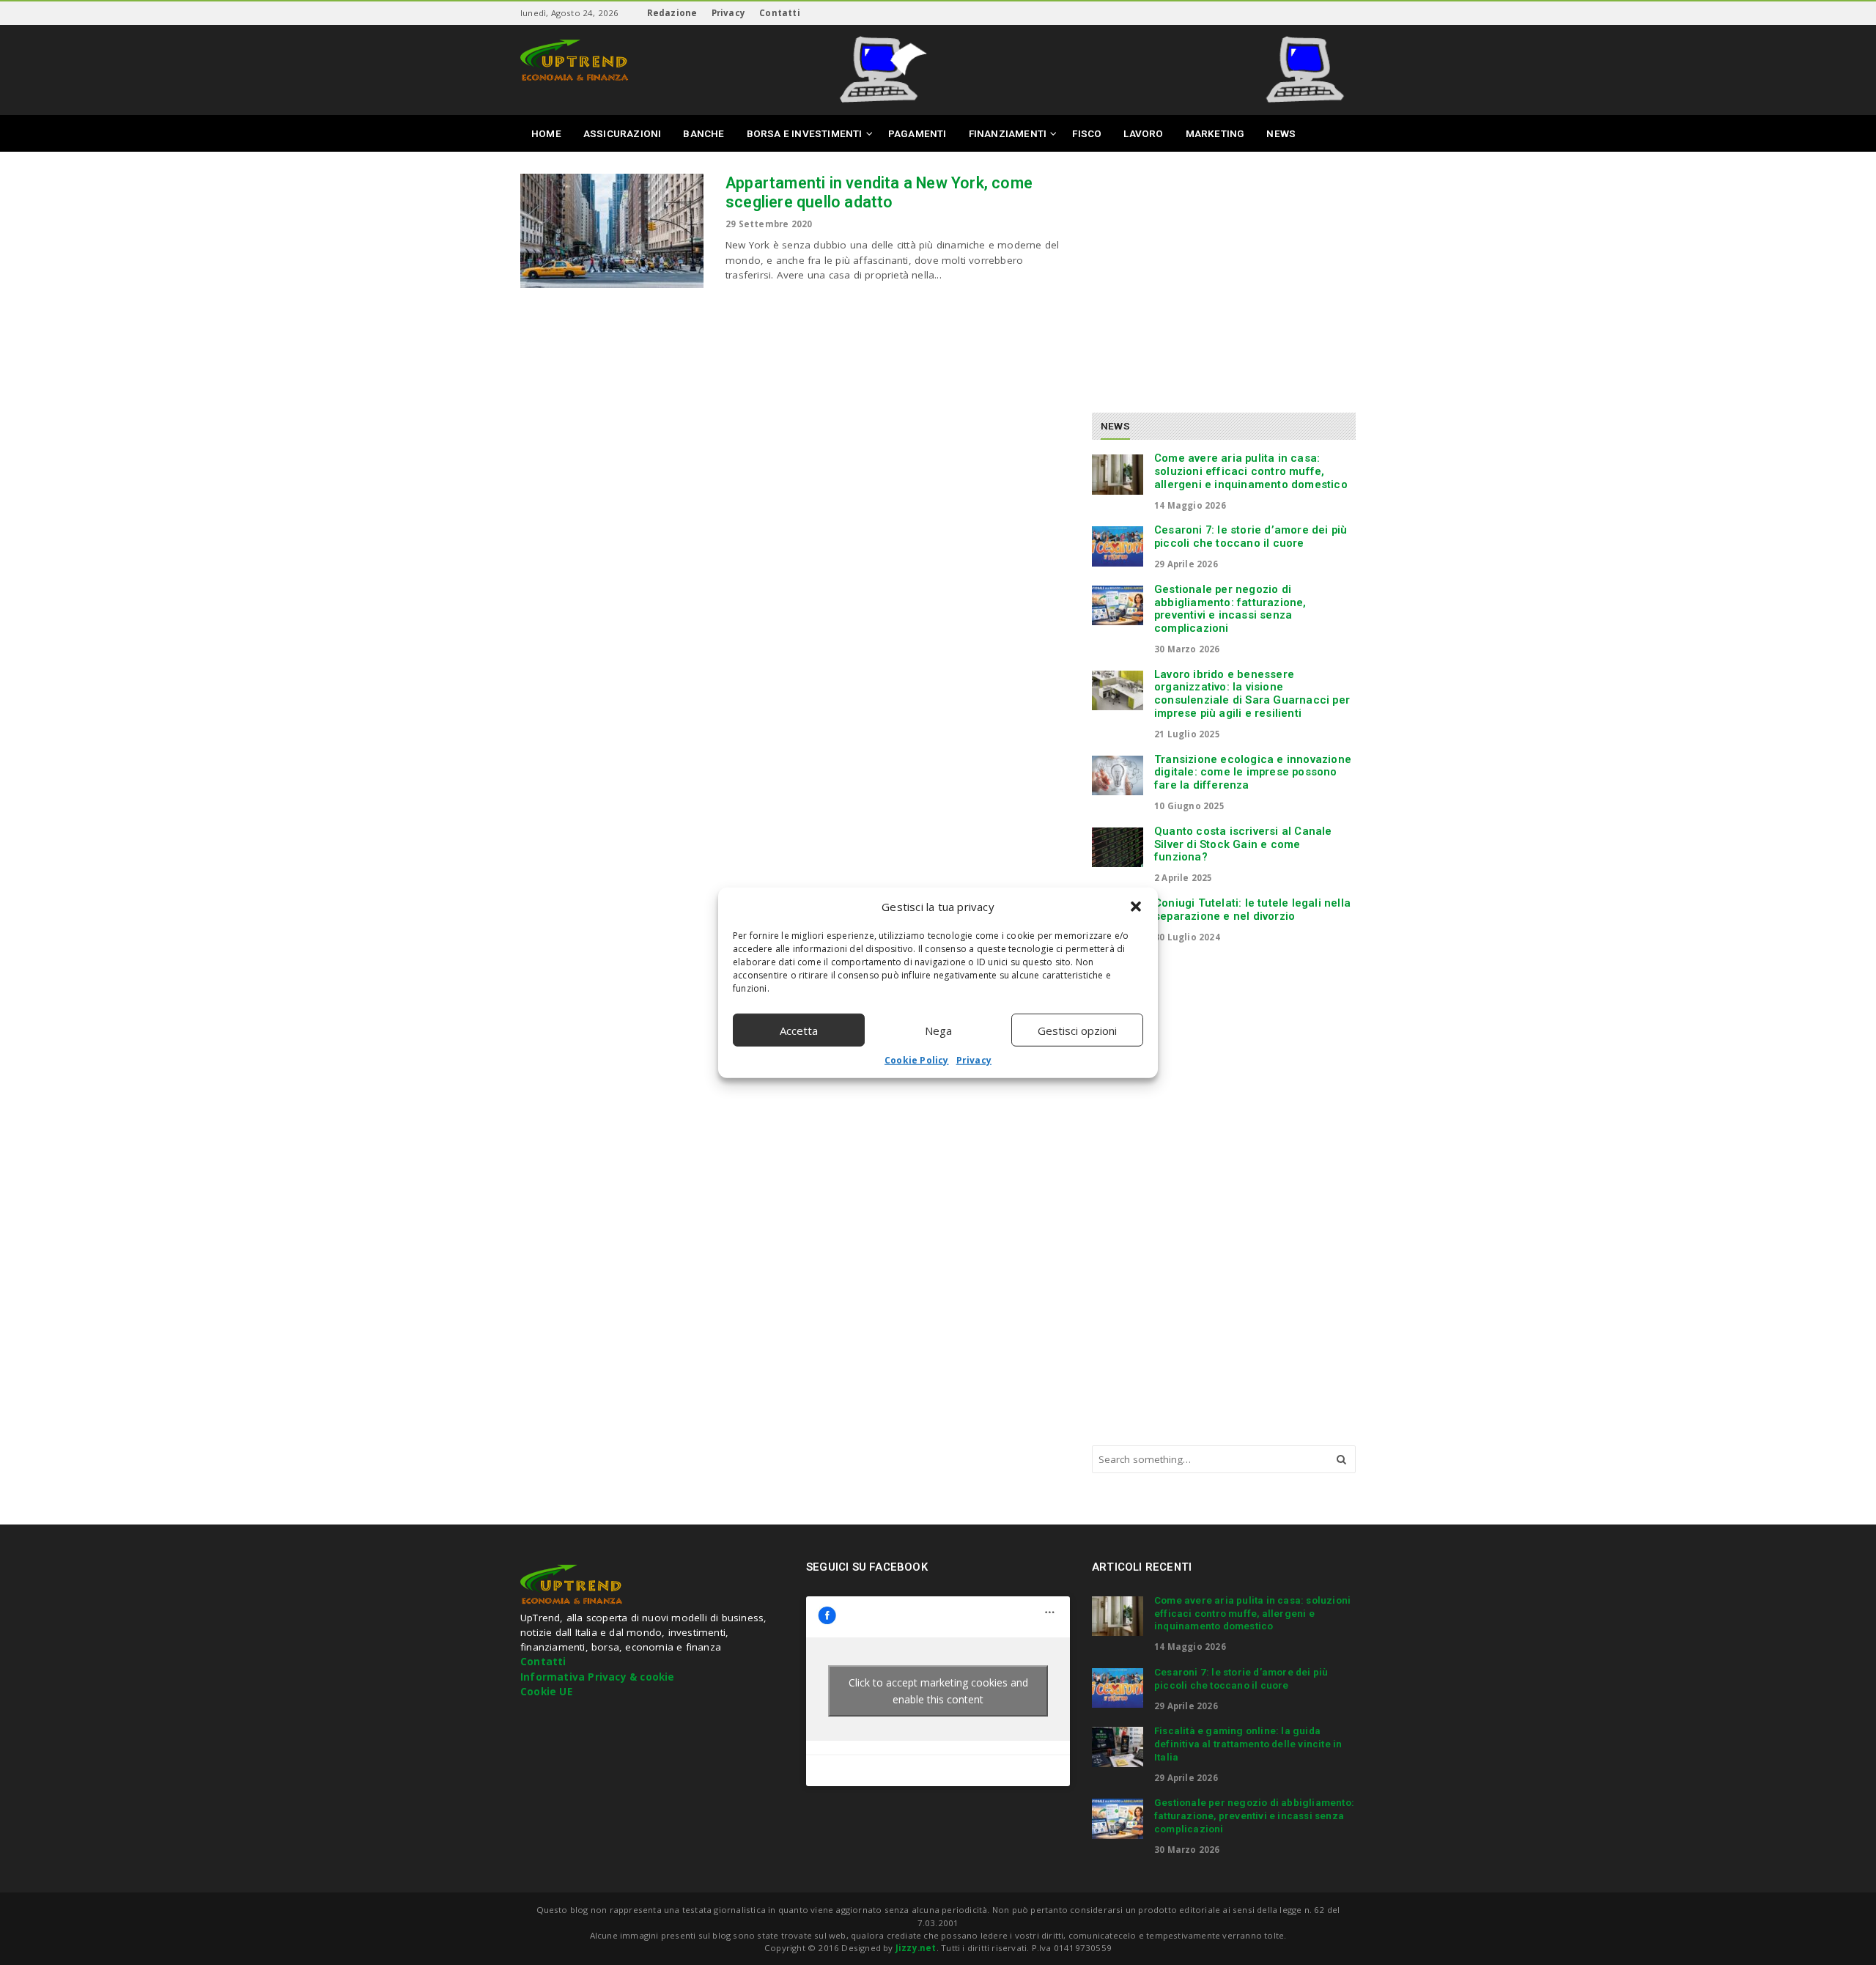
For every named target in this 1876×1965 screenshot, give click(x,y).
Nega (938, 1030)
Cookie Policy (917, 1060)
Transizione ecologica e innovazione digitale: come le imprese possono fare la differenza (1253, 773)
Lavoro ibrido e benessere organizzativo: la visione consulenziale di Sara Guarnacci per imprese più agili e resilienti (1252, 694)
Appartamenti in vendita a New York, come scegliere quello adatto (879, 192)
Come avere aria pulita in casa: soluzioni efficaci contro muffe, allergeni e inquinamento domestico (1251, 471)
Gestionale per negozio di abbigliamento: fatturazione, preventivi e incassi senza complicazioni (1230, 609)
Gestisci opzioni (1077, 1030)
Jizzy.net (916, 1948)
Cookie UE (546, 1692)
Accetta (799, 1030)
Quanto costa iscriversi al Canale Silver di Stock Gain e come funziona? (1243, 844)
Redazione (672, 13)
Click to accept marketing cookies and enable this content (938, 1691)
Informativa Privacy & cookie (598, 1677)
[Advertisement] (1215, 276)
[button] (1136, 907)
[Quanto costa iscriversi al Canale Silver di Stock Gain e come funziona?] (1118, 847)
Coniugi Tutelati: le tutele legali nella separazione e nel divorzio (1252, 910)
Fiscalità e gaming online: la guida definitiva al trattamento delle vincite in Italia (1248, 1744)
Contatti (780, 13)
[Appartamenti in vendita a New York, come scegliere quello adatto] (612, 231)
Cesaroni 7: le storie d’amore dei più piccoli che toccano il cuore (1251, 537)
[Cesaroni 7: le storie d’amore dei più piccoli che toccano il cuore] (1118, 546)
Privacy (974, 1060)
